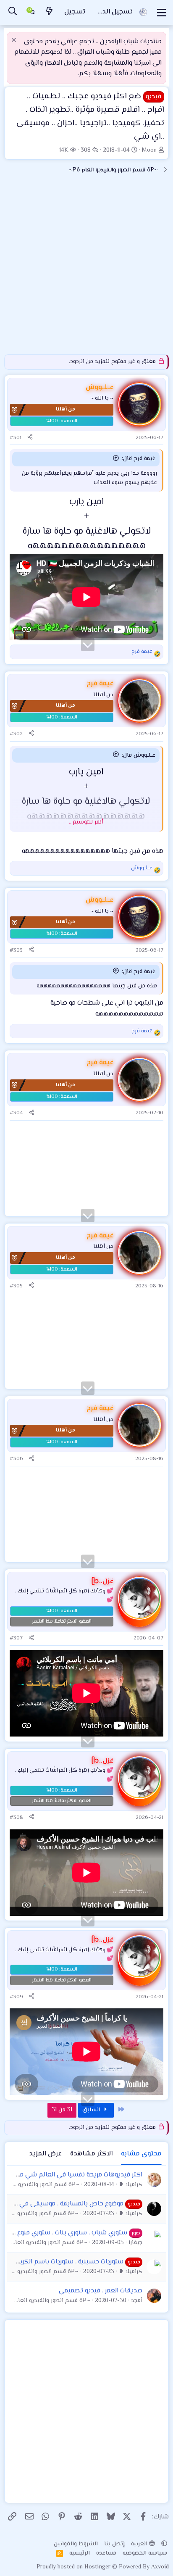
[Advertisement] (86, 268)
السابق (92, 2110)
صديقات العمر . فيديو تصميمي (101, 2291)
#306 (16, 1459)
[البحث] (13, 12)
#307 (16, 1638)
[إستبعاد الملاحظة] (15, 41)
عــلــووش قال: (139, 755)
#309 (16, 1997)
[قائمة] (161, 13)
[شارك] (30, 438)
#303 (16, 950)
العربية (140, 2544)
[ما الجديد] (50, 12)
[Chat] (31, 13)
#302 (16, 734)
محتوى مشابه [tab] (141, 2154)
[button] (164, 2544)
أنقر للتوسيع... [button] (86, 822)
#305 (16, 1286)
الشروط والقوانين (76, 2544)
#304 (16, 1113)
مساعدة (106, 2553)
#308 (16, 1818)
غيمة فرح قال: (139, 459)
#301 (16, 438)
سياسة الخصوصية (145, 2553)
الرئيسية (80, 2553)
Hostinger (98, 2567)
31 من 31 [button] (62, 2110)
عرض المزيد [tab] (45, 2154)
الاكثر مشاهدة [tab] (91, 2154)
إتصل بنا (114, 2544)
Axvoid (160, 2567)
